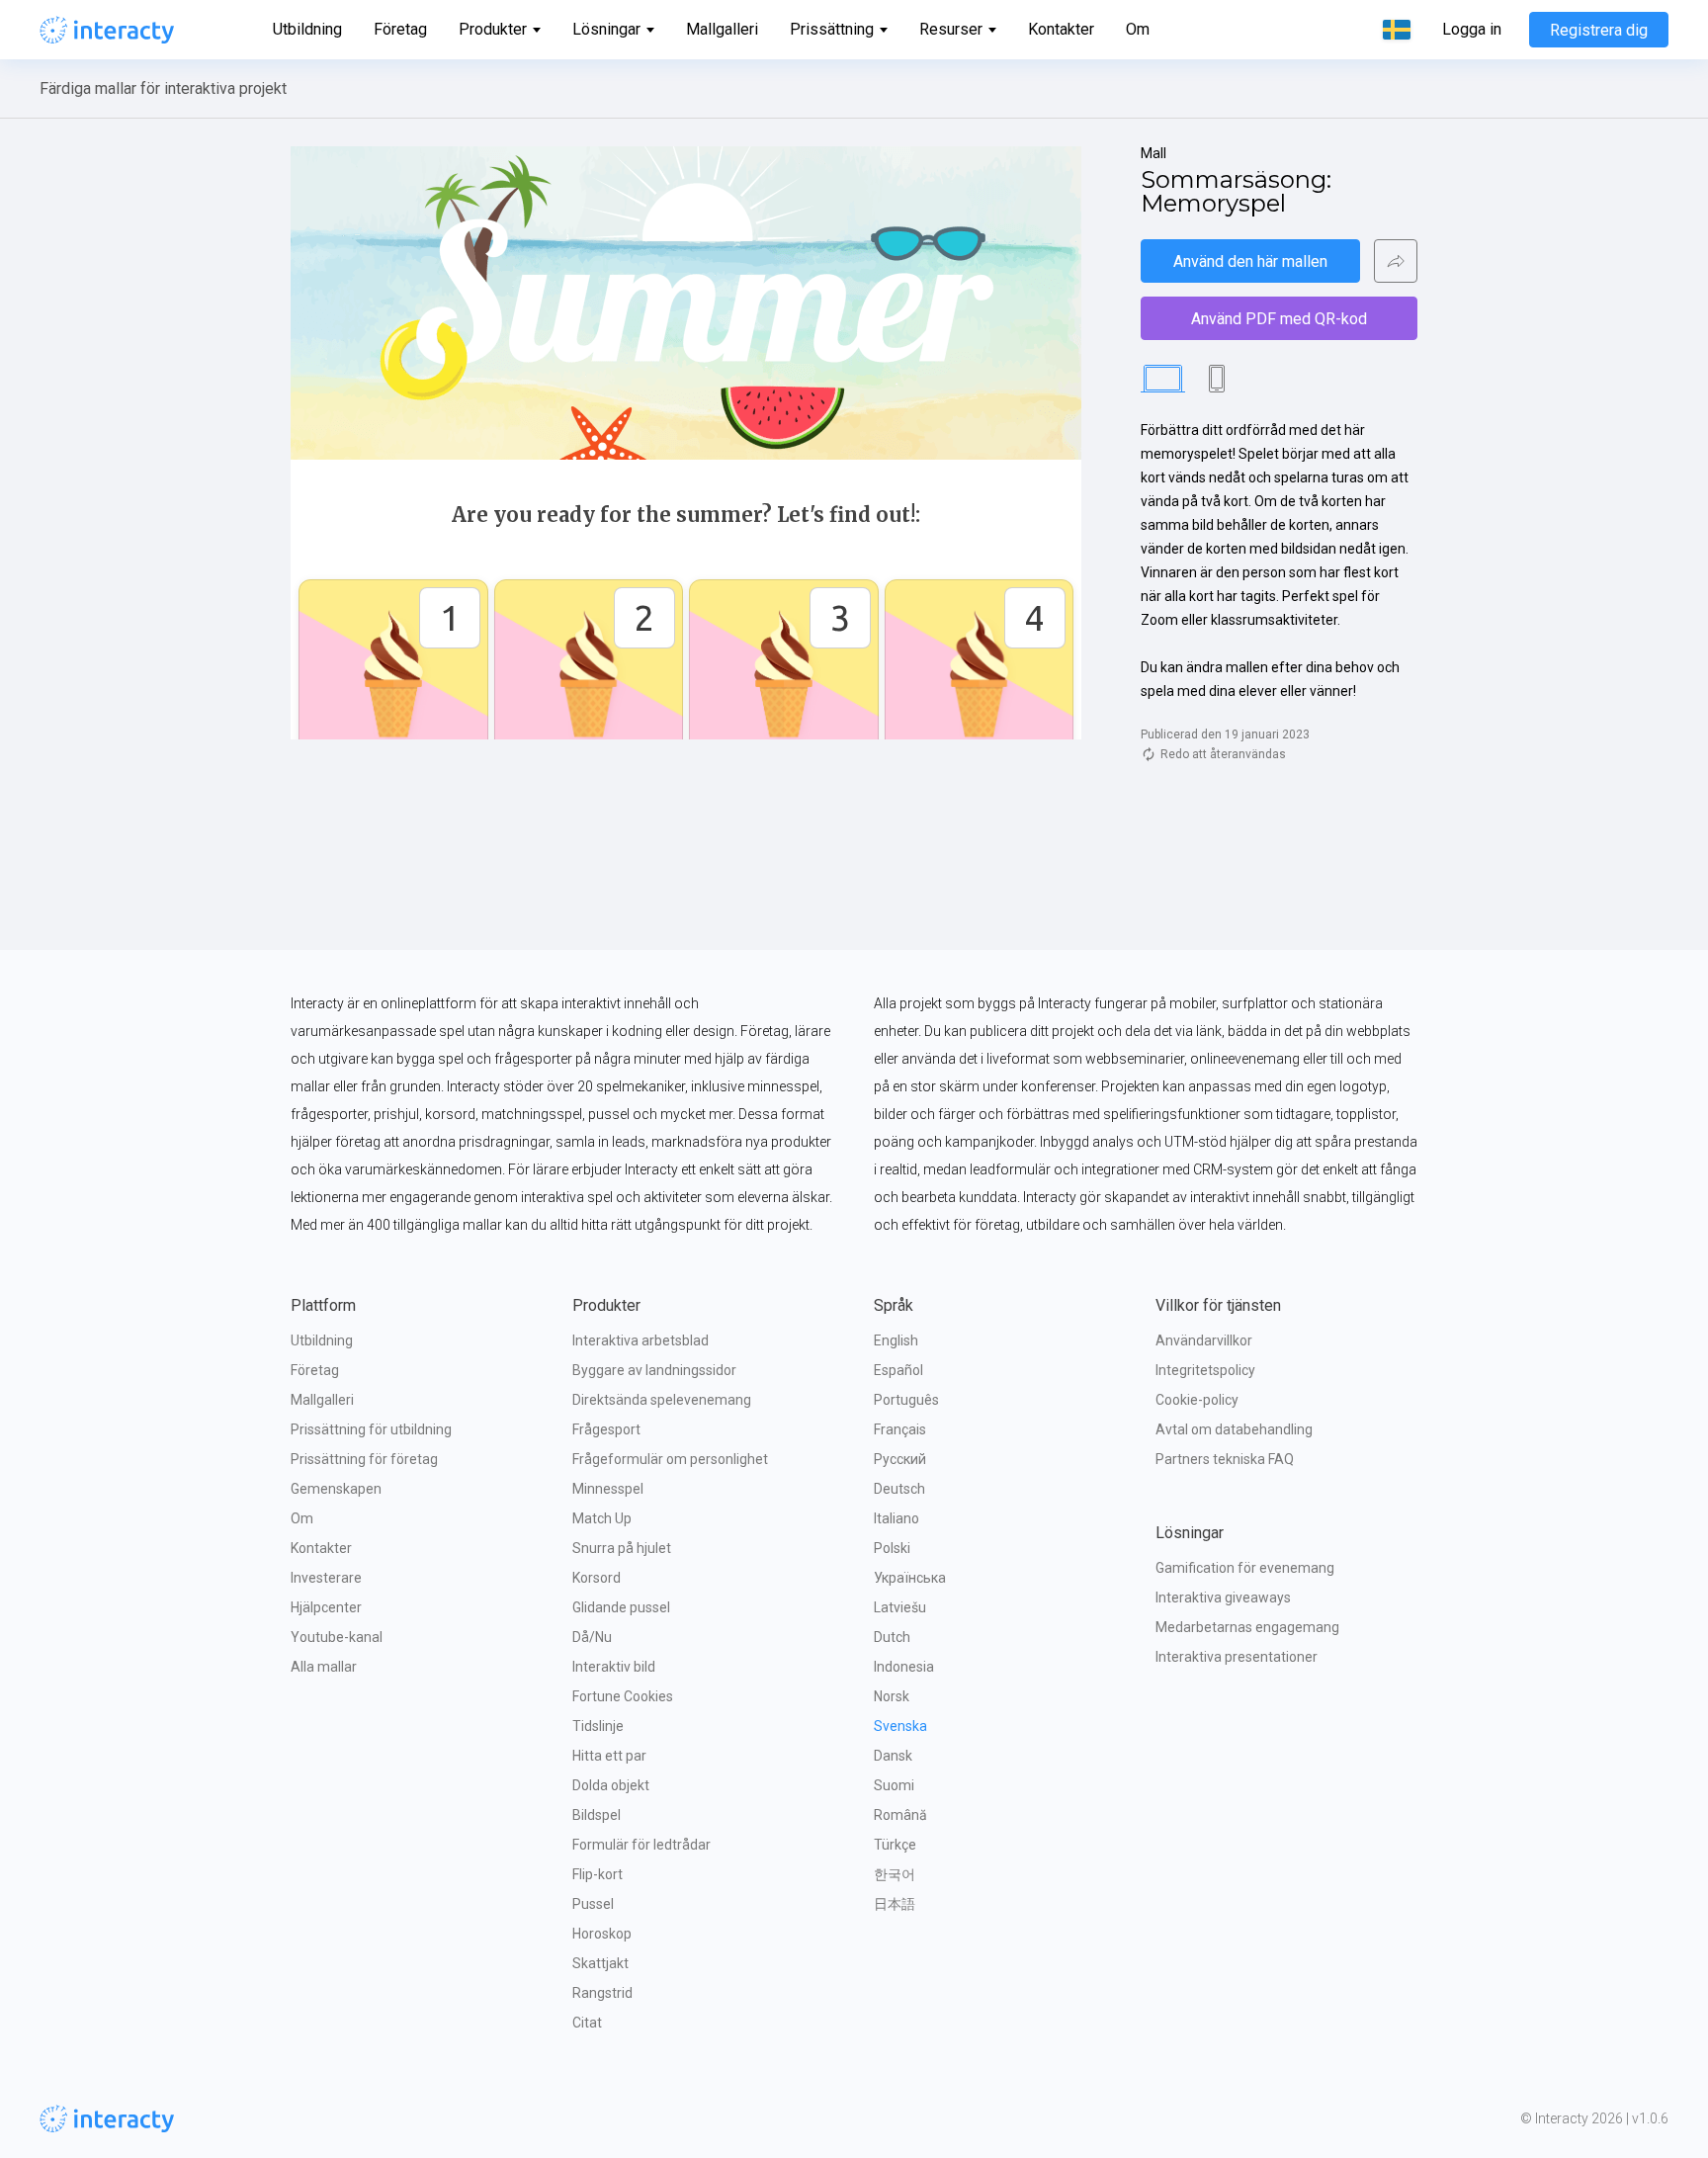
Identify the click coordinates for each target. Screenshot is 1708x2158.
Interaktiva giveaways (1223, 1597)
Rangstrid (602, 1993)
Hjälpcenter (326, 1607)
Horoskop (602, 1934)
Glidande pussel (621, 1607)
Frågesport (606, 1429)
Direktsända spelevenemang (662, 1400)
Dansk (893, 1756)
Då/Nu (592, 1637)
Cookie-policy (1197, 1400)
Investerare (326, 1578)
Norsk (892, 1696)
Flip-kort (598, 1874)
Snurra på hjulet (622, 1548)
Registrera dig (1599, 30)
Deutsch (899, 1489)
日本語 (895, 1904)
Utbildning (307, 29)
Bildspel (597, 1815)
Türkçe (895, 1845)
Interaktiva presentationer (1237, 1657)
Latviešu (900, 1607)
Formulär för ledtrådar (641, 1845)
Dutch (892, 1637)
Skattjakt (600, 1963)
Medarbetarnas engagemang (1247, 1627)
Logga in (1472, 30)
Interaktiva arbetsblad (640, 1340)
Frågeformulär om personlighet (670, 1459)
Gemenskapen (336, 1489)
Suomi (894, 1785)
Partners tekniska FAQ (1225, 1459)
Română (900, 1815)
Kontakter (1061, 29)
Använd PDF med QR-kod (1279, 319)
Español (898, 1370)
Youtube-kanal (337, 1637)
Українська (910, 1578)
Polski (892, 1548)
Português (906, 1400)
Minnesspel (608, 1489)
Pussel (593, 1904)
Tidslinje (598, 1726)
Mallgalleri (722, 29)
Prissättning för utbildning (371, 1429)
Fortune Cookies (623, 1696)
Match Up (602, 1518)
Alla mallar (324, 1667)
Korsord (597, 1578)
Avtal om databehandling (1234, 1429)
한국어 (895, 1874)
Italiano (897, 1518)
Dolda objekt (611, 1785)
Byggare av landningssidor (654, 1370)
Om (1138, 29)
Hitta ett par (609, 1756)
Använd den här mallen (1250, 261)
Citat (587, 2023)
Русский (900, 1459)
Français (900, 1429)
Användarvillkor (1204, 1340)
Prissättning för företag (364, 1459)
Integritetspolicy (1205, 1370)
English (896, 1340)
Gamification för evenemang (1245, 1568)
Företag (400, 29)
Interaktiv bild (614, 1667)
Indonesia (904, 1667)
